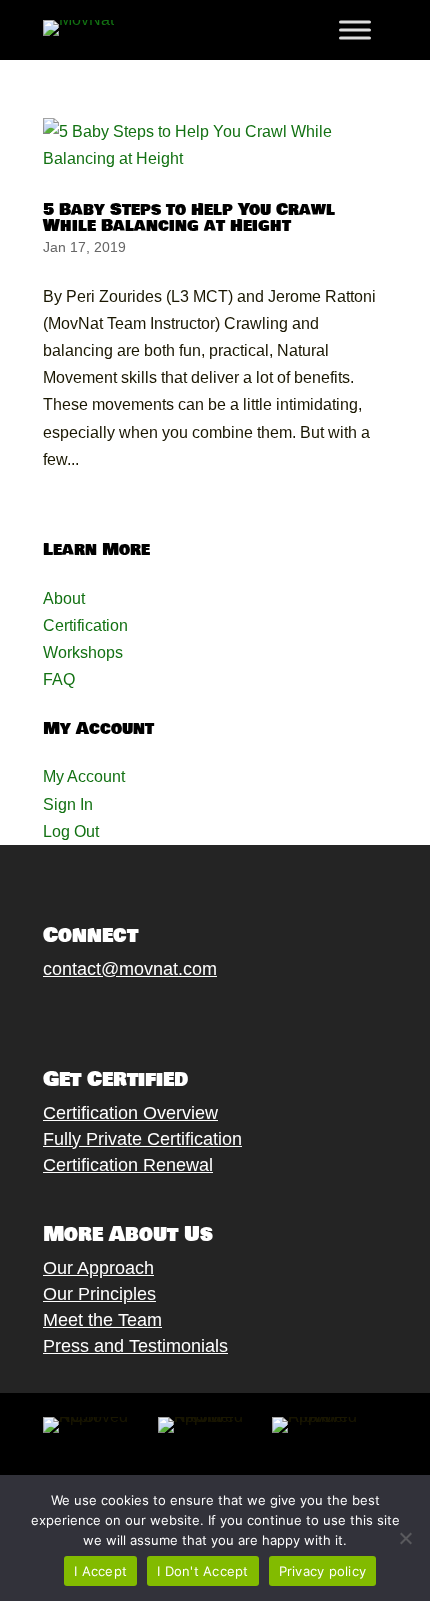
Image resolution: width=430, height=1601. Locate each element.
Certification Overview (130, 1113)
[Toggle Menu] (355, 30)
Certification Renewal (128, 1165)
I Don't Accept (203, 1571)
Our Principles (99, 1294)
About (64, 598)
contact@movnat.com (130, 969)
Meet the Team (102, 1320)
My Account (84, 776)
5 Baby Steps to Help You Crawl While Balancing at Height (189, 217)
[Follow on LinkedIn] (194, 1016)
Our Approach (98, 1268)
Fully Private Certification (142, 1139)
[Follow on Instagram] (114, 1016)
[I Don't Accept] (405, 1538)
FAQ (59, 679)
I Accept (100, 1571)
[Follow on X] (74, 1016)
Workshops (83, 652)
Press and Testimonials (135, 1346)
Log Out (71, 831)
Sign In (68, 804)
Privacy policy (323, 1571)
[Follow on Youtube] (154, 1016)
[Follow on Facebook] (34, 1016)
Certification (85, 625)
